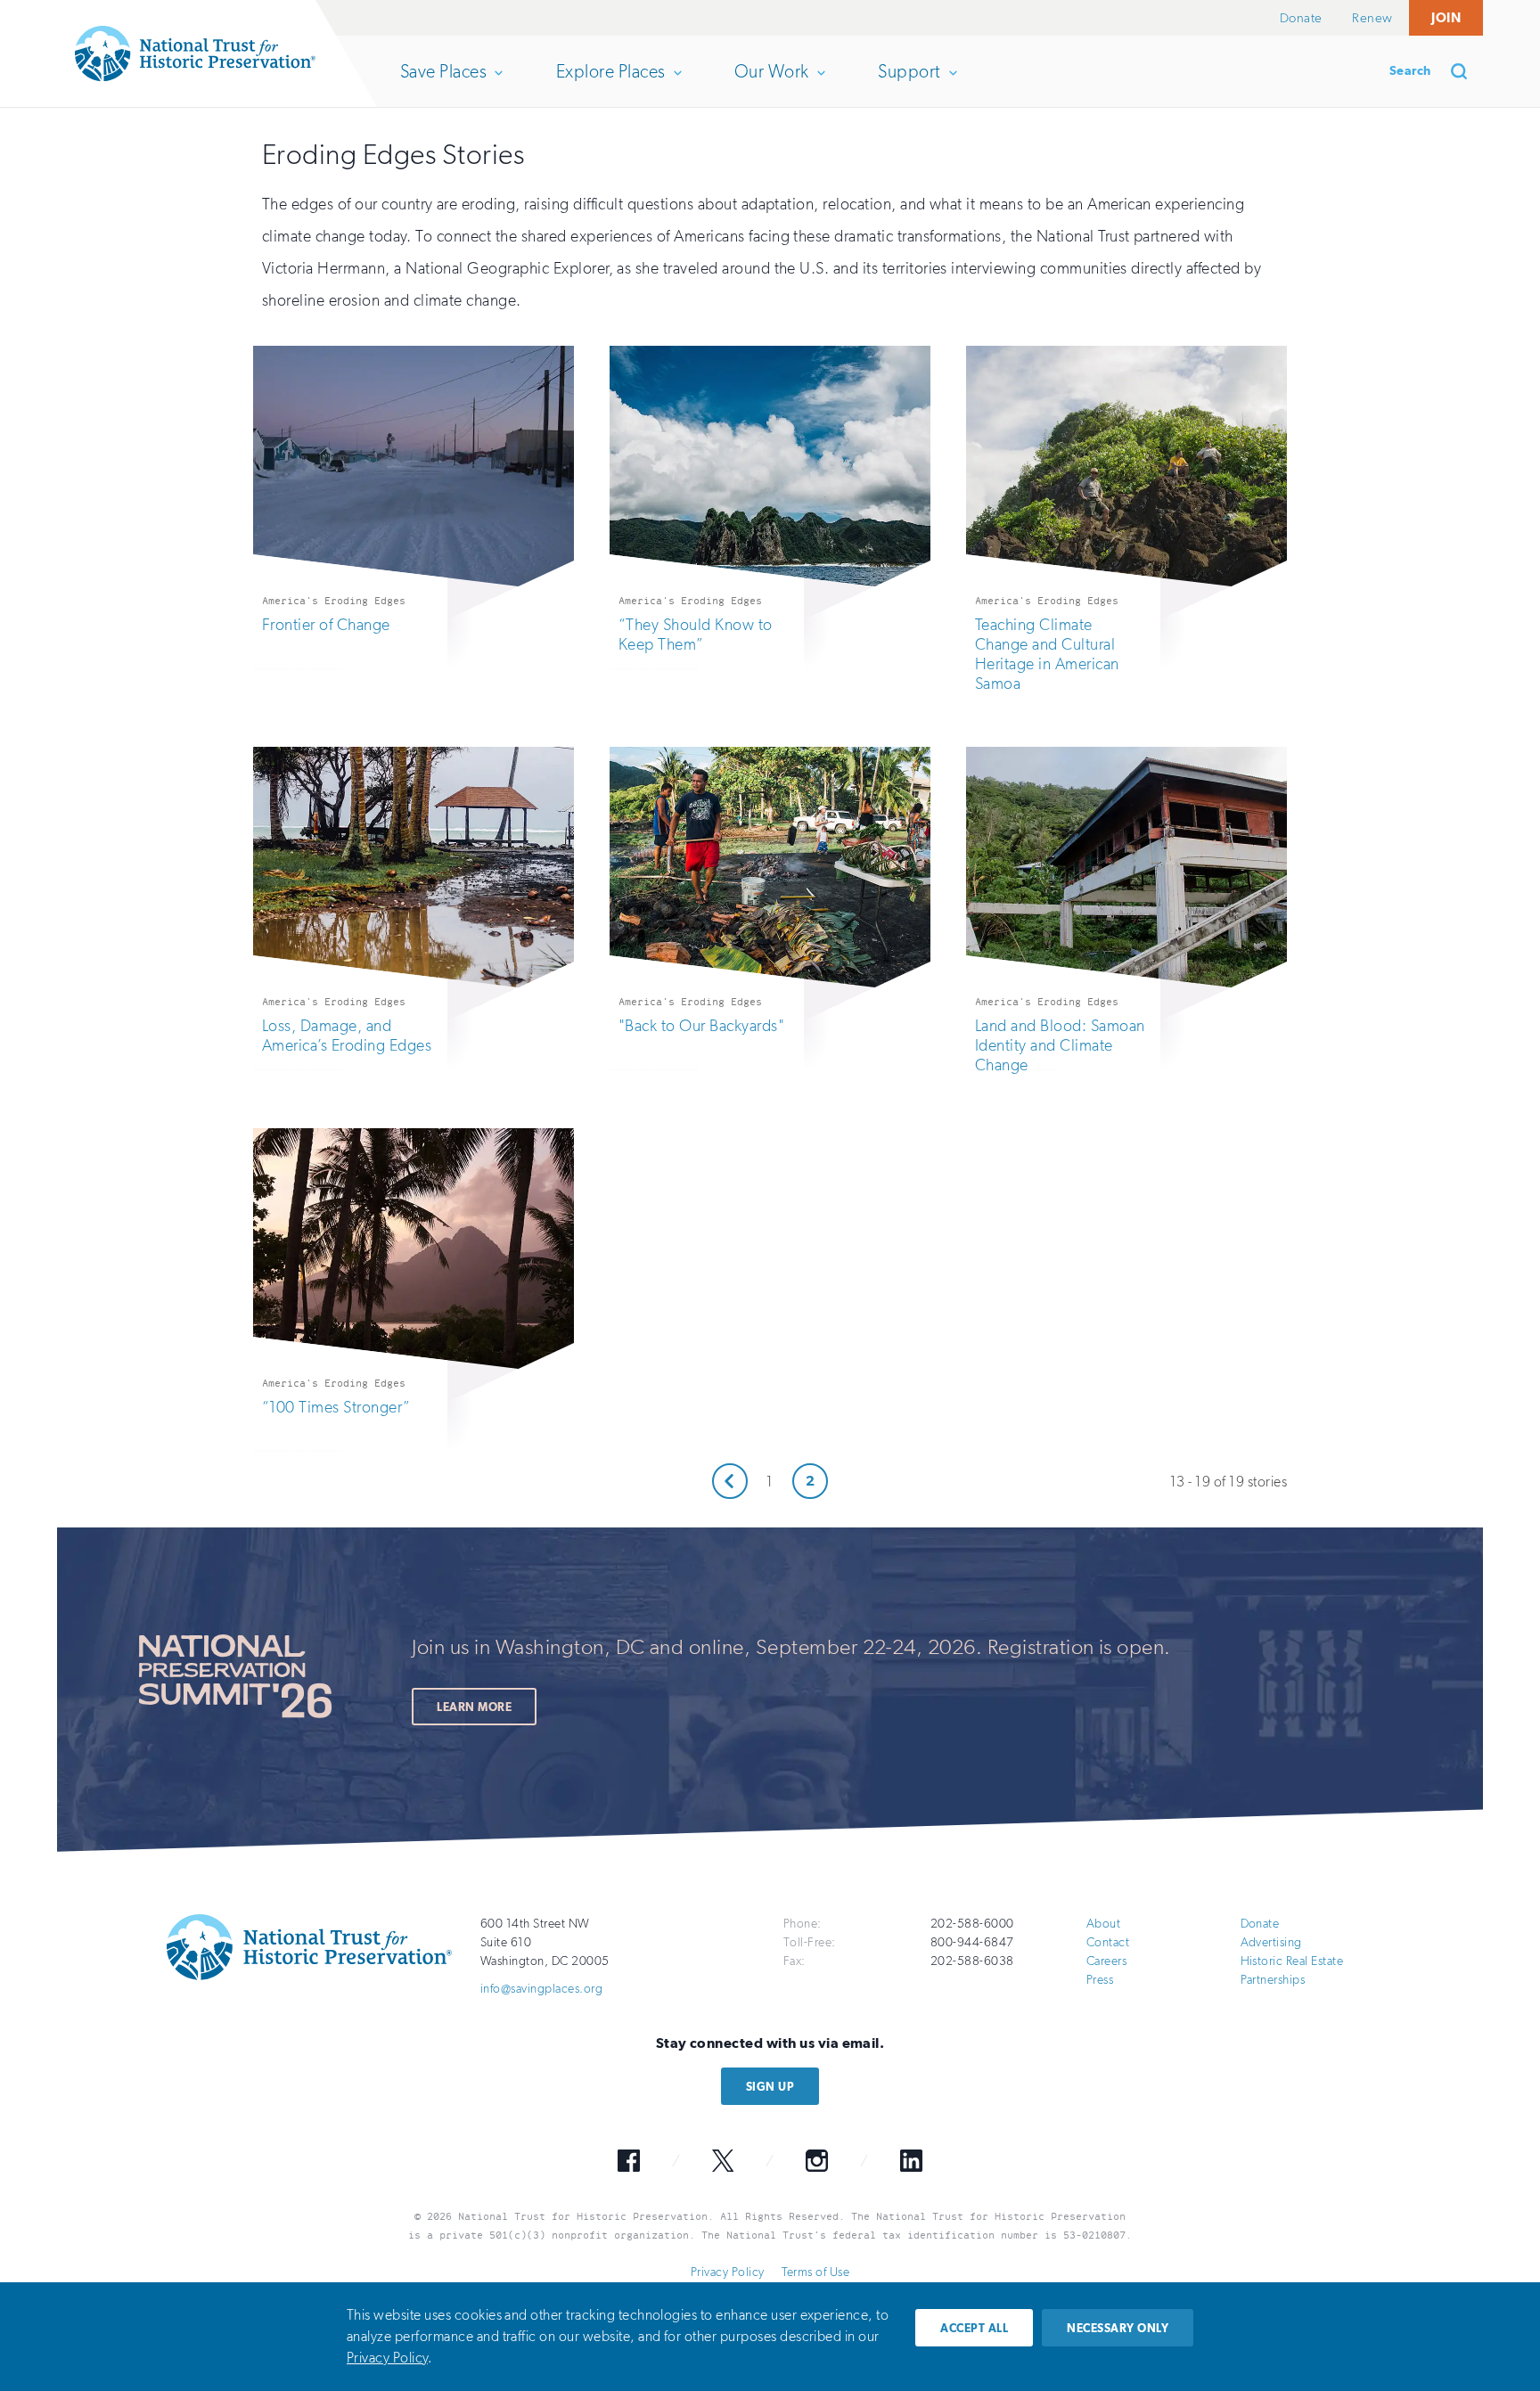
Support (909, 84)
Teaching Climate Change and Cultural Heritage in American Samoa (1047, 654)
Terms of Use (815, 2272)
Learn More (474, 1707)
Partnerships (1273, 1980)
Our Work (771, 84)
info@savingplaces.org (541, 1989)
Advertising (1271, 1942)
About (1103, 1924)
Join (1446, 17)
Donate (1301, 18)
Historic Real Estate (1292, 1961)
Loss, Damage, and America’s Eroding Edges (347, 1036)
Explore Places (610, 84)
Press (1100, 1980)
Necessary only (1118, 2328)
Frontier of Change (326, 625)
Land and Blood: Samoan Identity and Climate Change (1060, 1045)
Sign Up (770, 2087)
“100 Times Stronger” (336, 1407)
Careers (1106, 1961)
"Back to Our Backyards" (701, 1026)
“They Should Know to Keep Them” (696, 635)
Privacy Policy (728, 2272)
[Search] (1465, 71)
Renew (1372, 18)
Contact (1108, 1942)
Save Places (443, 84)
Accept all (974, 2328)
